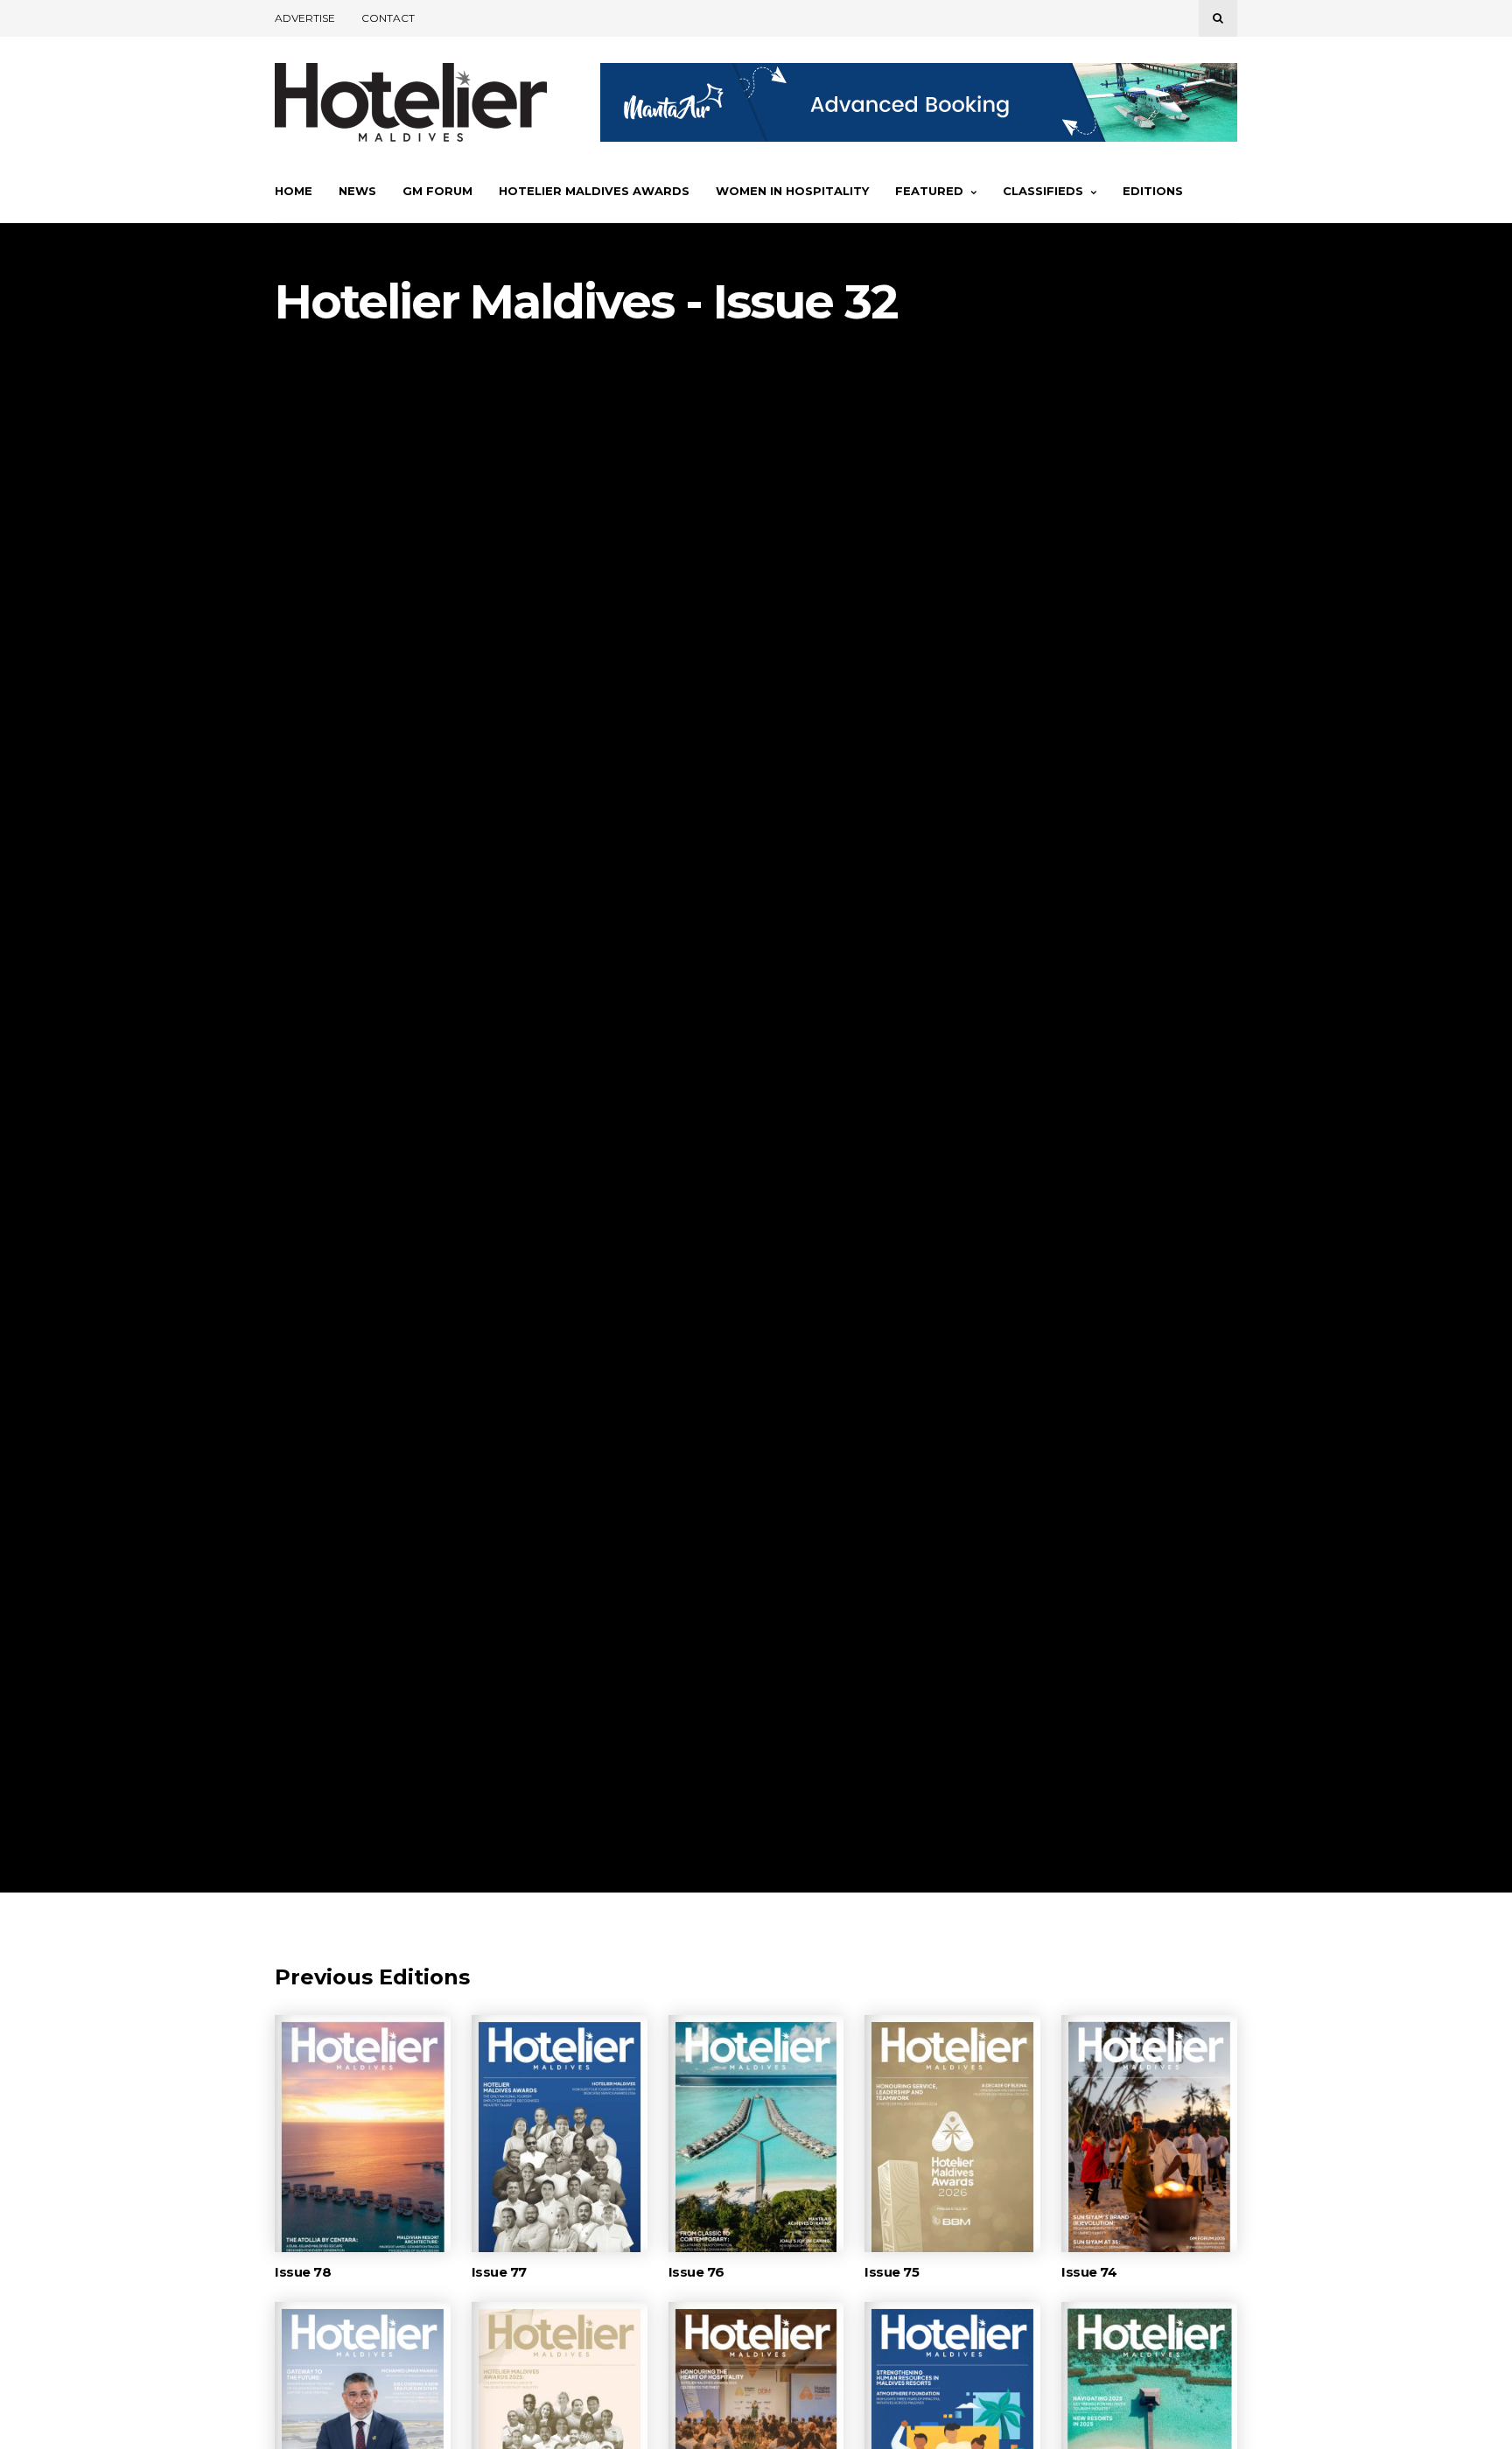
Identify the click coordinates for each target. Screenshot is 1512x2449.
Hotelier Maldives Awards (594, 191)
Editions (1153, 191)
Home (294, 191)
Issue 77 (499, 2272)
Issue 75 (892, 2272)
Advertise (305, 18)
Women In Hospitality (792, 191)
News (357, 191)
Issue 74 (1089, 2272)
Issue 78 (303, 2272)
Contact (388, 18)
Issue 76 (696, 2272)
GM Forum (437, 191)
